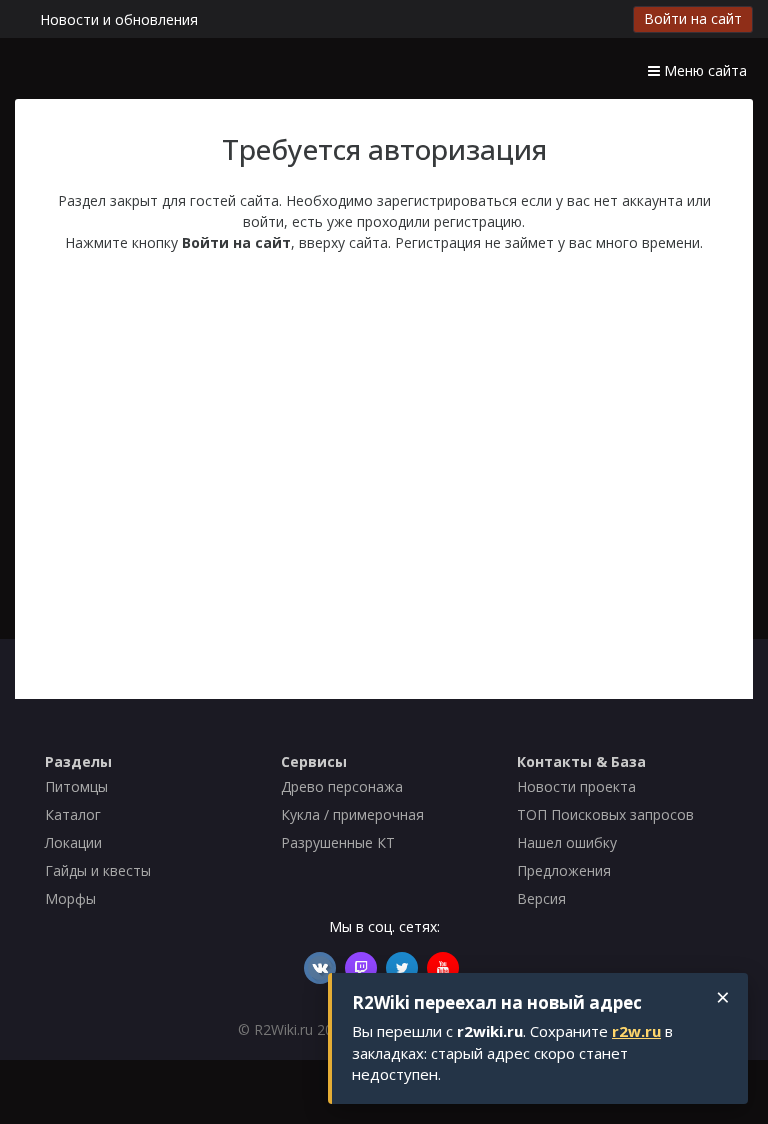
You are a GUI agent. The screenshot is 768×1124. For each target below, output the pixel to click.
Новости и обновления (119, 19)
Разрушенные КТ (338, 842)
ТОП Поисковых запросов (605, 814)
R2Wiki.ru (283, 1029)
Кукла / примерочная (352, 814)
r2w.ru (636, 1031)
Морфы (70, 898)
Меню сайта (703, 70)
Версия (541, 898)
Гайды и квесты (98, 870)
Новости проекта (576, 786)
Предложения (564, 870)
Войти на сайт (693, 18)
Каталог (73, 814)
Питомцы (76, 786)
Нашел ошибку (567, 842)
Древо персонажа (342, 786)
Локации (73, 842)
